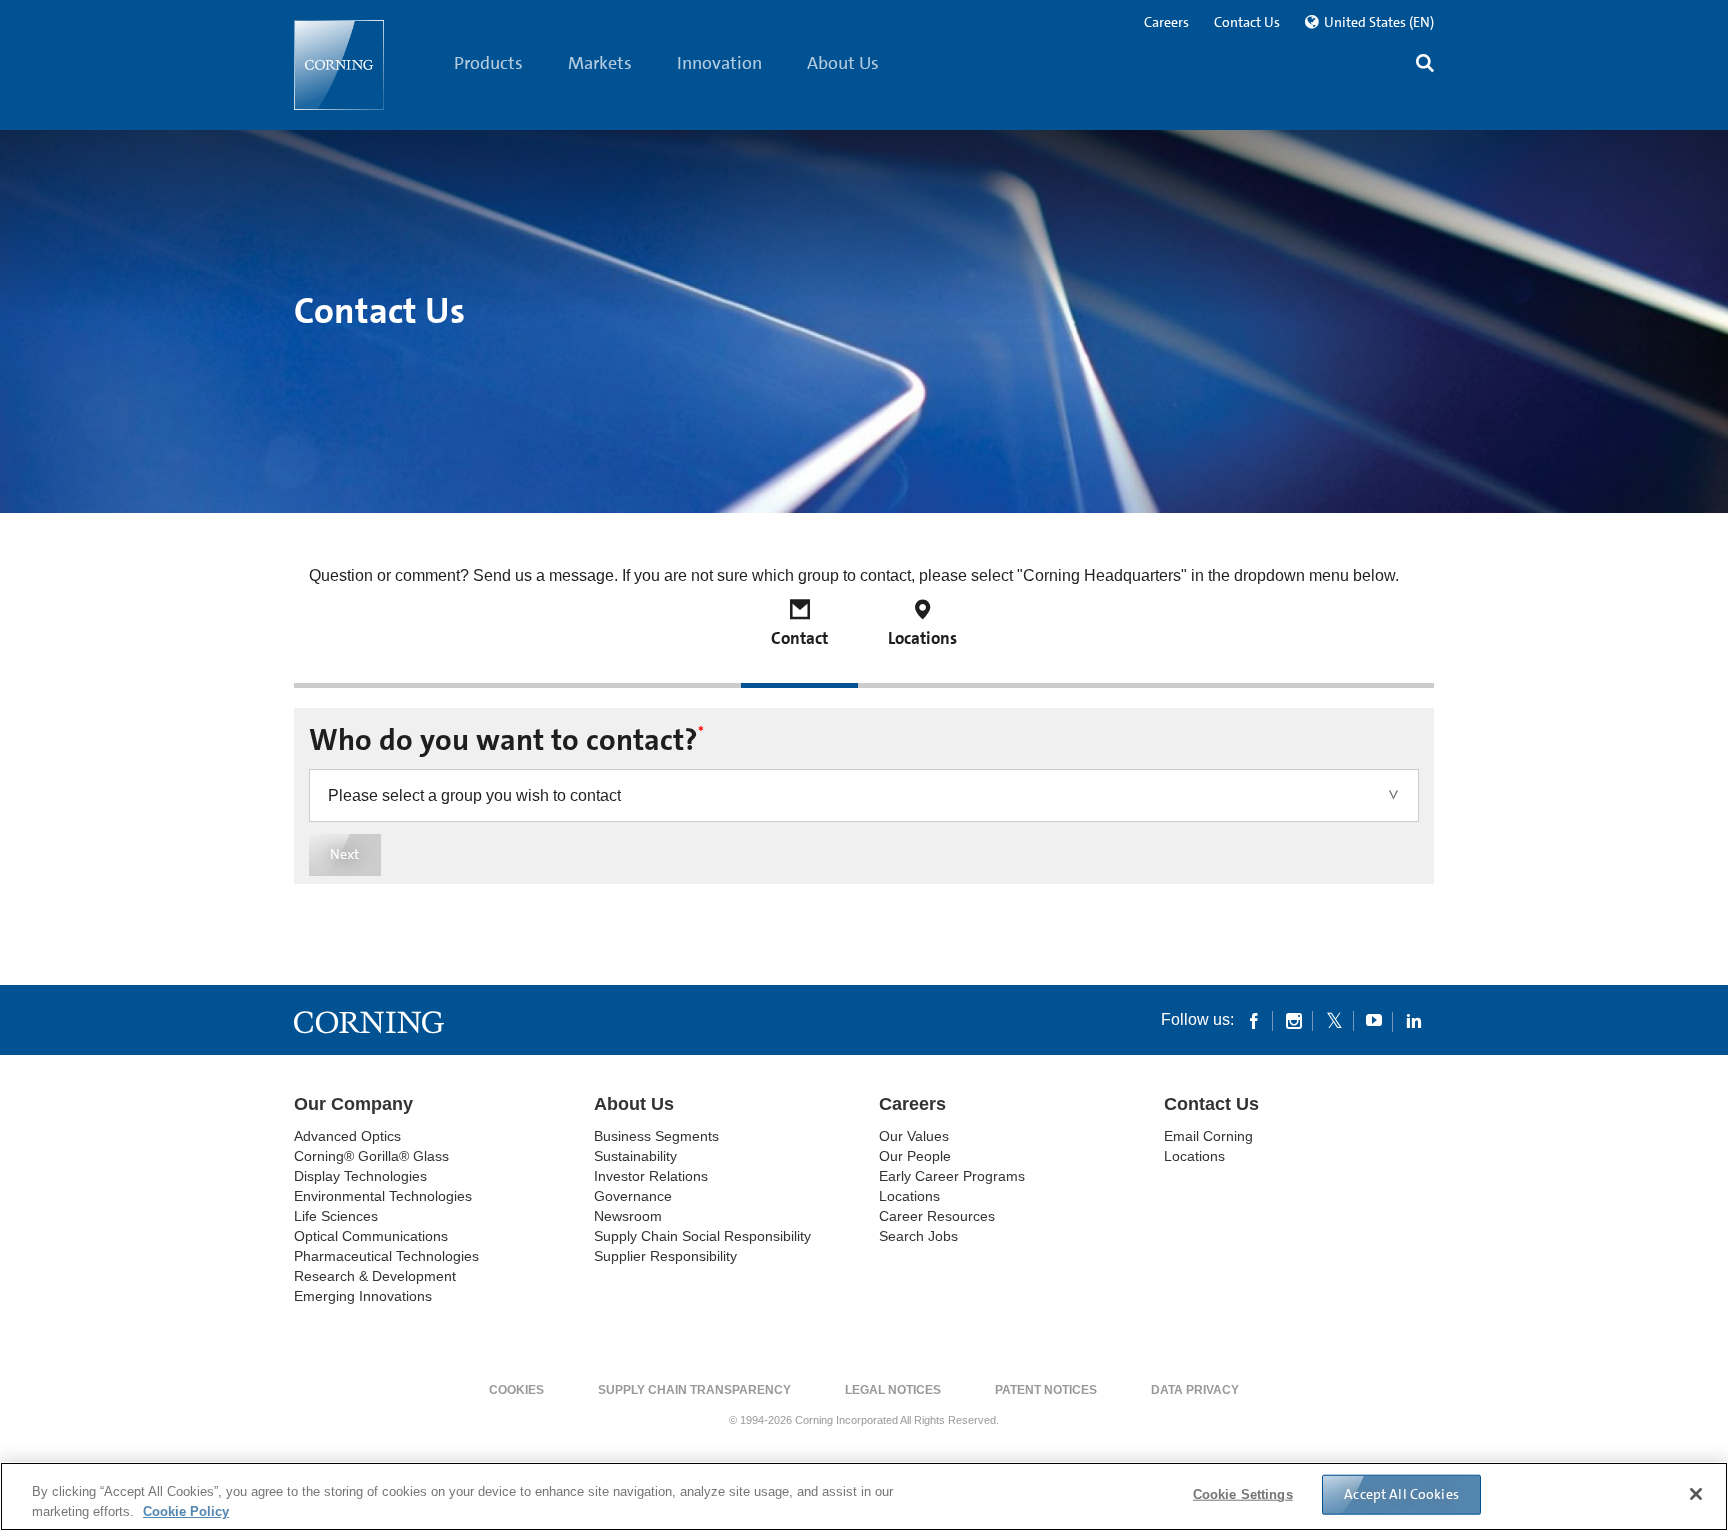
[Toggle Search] (1425, 65)
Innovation (719, 63)
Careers (1166, 22)
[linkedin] (1414, 1020)
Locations (909, 1196)
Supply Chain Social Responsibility (702, 1236)
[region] (864, 1496)
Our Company (353, 1104)
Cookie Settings (1243, 1494)
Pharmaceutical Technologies (386, 1256)
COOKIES (516, 1390)
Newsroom (628, 1216)
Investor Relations (651, 1176)
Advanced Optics (347, 1136)
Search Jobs (918, 1236)
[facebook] (1254, 1020)
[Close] (1696, 1494)
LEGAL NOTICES (893, 1390)
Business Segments (656, 1136)
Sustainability (635, 1156)
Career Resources (937, 1216)
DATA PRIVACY (1195, 1390)
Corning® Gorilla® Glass (371, 1156)
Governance (633, 1196)
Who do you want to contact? (506, 741)
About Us (843, 63)
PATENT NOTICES (1046, 1390)
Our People (915, 1156)
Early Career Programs (952, 1176)
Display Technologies (360, 1176)
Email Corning (1208, 1136)
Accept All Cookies (1401, 1494)
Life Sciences (336, 1216)
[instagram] (1294, 1020)
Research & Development (375, 1276)
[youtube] (1374, 1020)
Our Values (914, 1136)
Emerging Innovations (363, 1296)
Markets (600, 63)
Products (488, 63)
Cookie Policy (186, 1510)
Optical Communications (371, 1236)
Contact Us (1247, 22)
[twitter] (1334, 1020)
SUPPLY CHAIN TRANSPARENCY (694, 1390)
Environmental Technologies (383, 1196)
